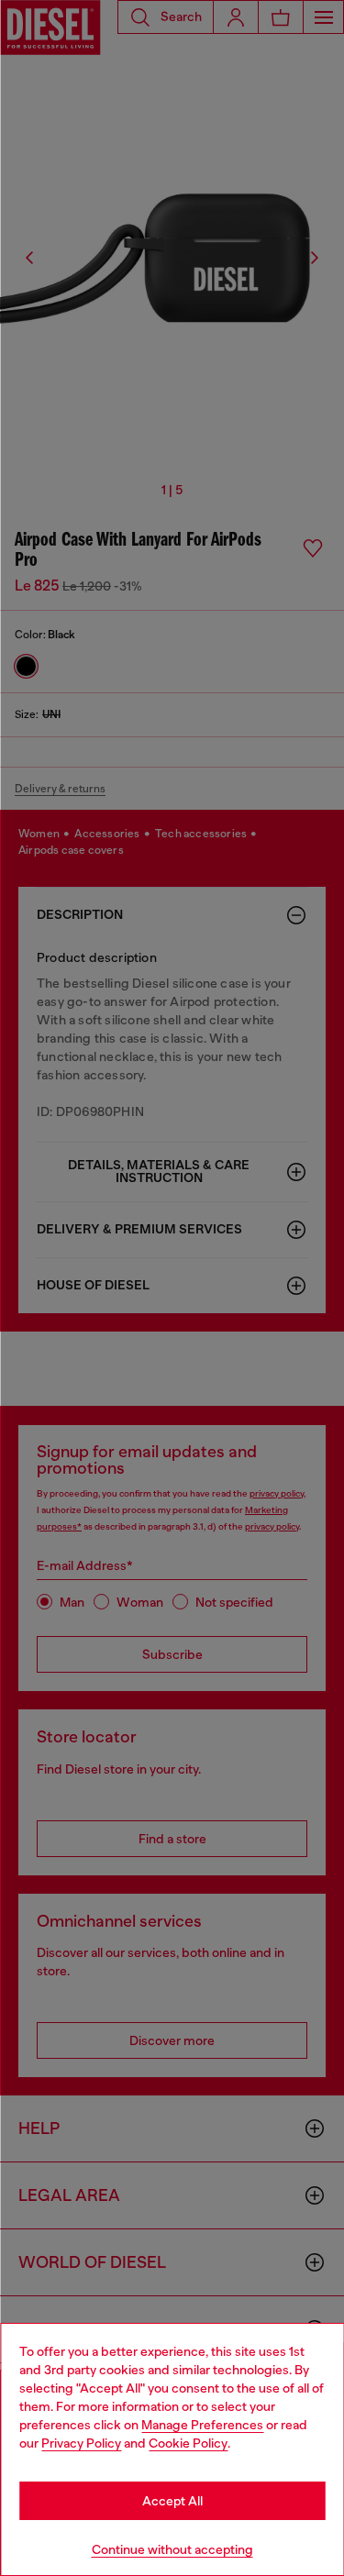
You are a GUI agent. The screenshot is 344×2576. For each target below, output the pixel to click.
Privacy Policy (81, 2443)
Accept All (172, 2501)
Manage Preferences (202, 2425)
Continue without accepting (172, 2549)
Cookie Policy (188, 2443)
